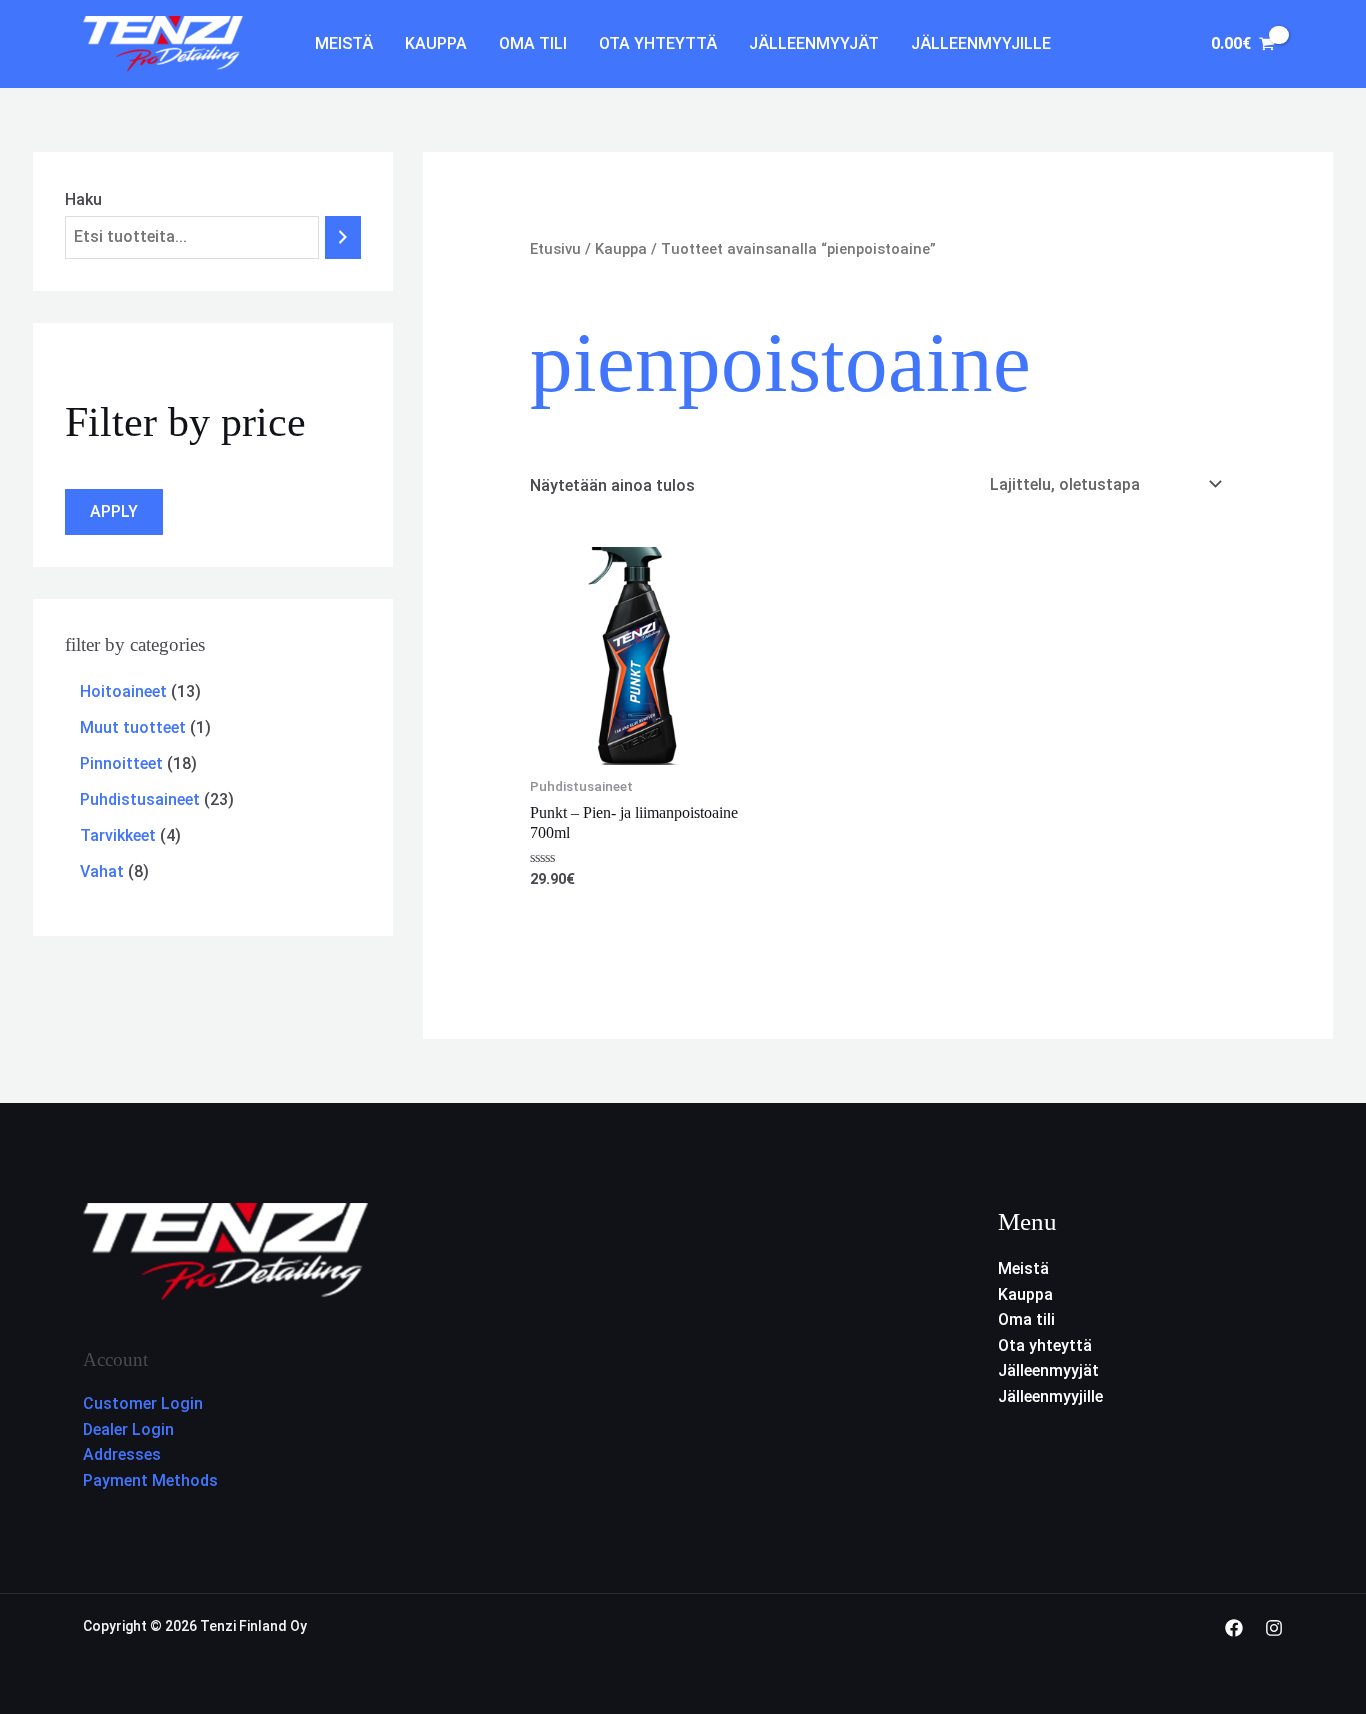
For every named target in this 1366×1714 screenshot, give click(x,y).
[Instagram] (1274, 1628)
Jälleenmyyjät (814, 43)
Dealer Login (128, 1429)
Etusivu (555, 249)
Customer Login (143, 1403)
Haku (83, 199)
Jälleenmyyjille (981, 43)
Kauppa (436, 43)
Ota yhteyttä (658, 43)
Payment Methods (150, 1480)
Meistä (344, 43)
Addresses (122, 1454)
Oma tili (533, 43)
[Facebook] (1234, 1628)
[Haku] (343, 237)
